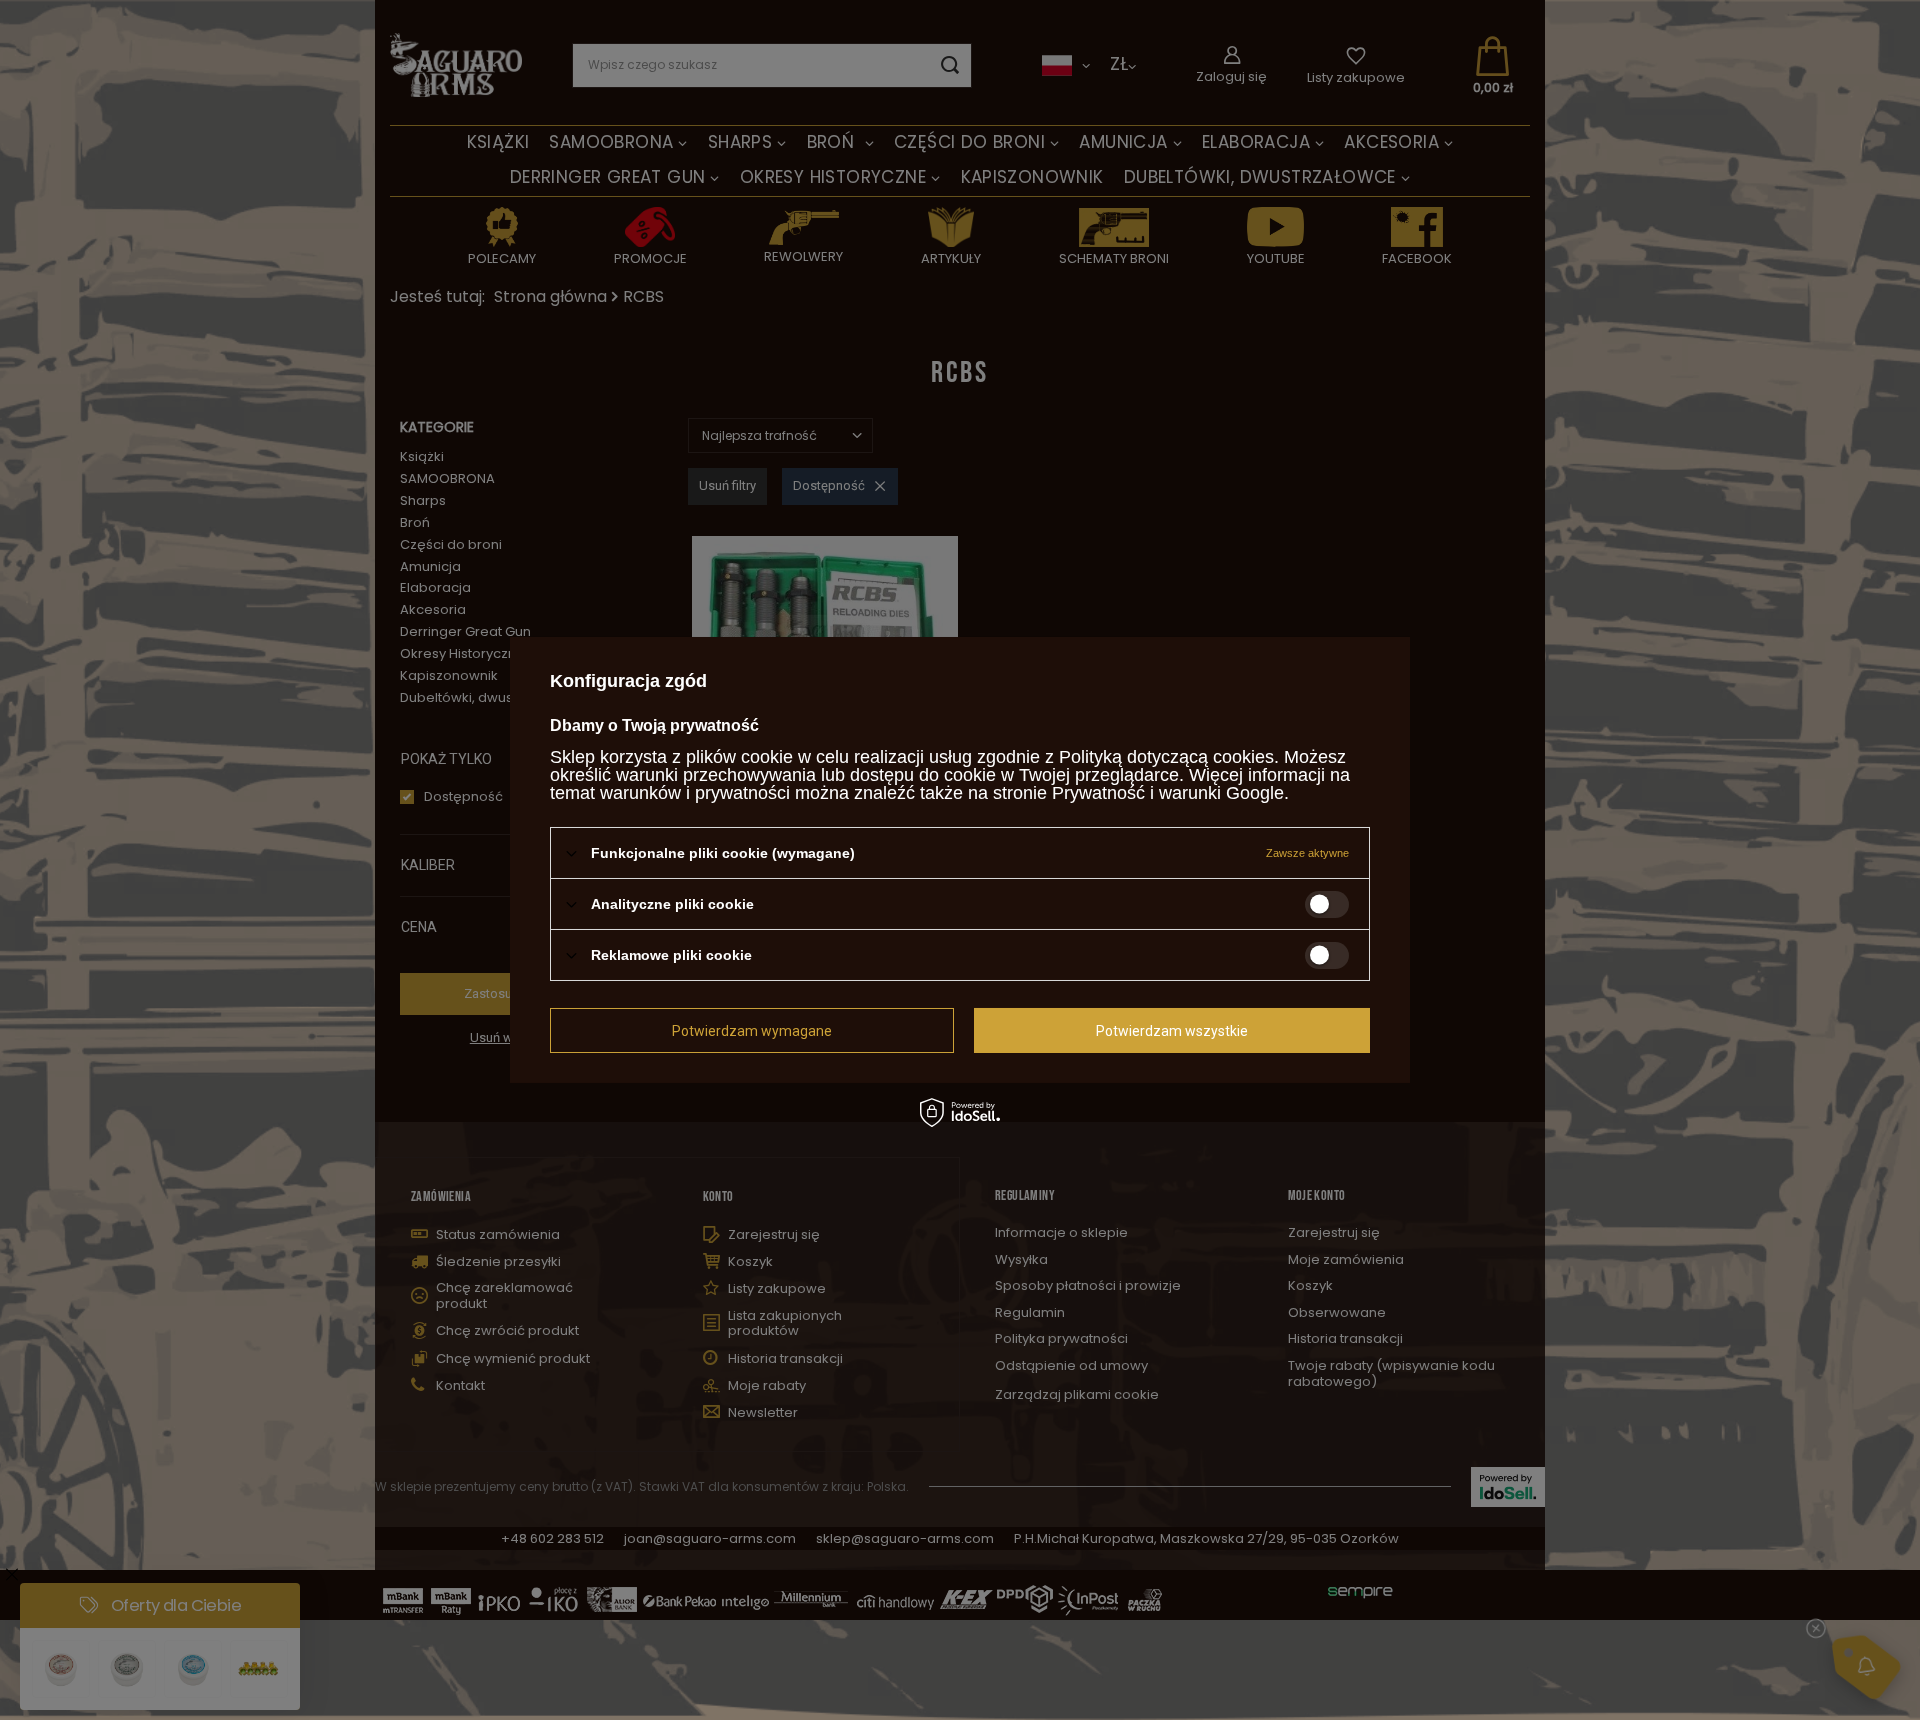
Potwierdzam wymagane (752, 1030)
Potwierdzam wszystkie (1172, 1030)
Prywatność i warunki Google (1168, 793)
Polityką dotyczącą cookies (1166, 757)
